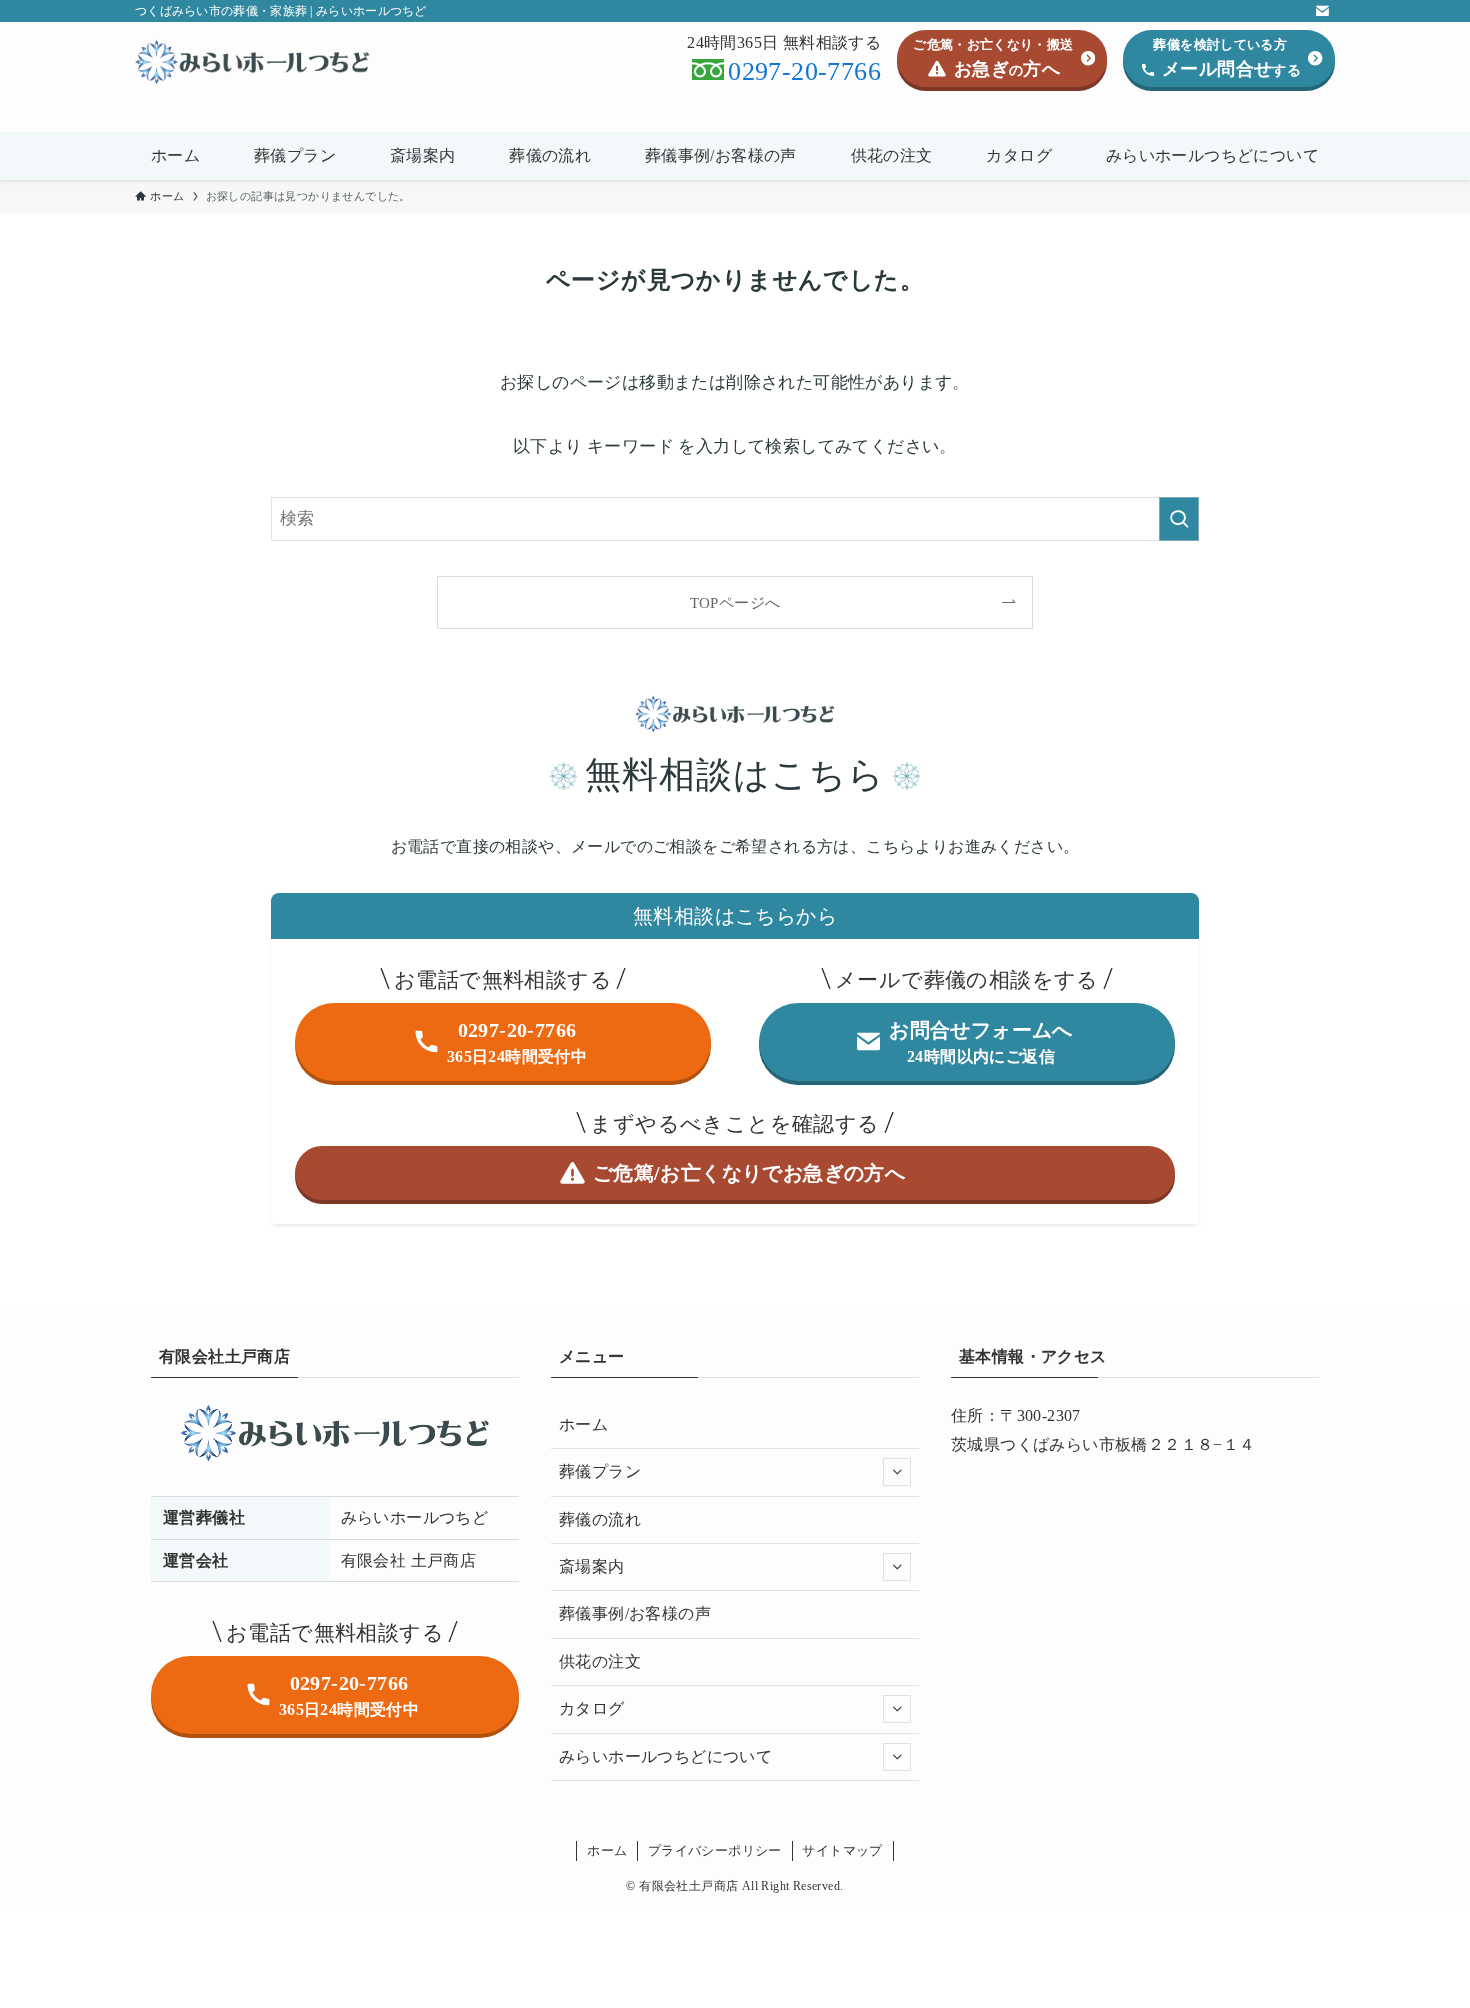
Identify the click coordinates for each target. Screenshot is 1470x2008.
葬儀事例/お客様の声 (635, 1613)
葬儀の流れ (600, 1519)
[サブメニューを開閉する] (897, 1472)
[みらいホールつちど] (252, 62)
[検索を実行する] (1179, 519)
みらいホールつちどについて (665, 1756)
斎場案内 (592, 1566)
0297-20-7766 (804, 71)
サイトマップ (842, 1850)
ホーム (583, 1424)
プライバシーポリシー (715, 1850)
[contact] (1322, 11)
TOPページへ (735, 602)
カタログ (592, 1708)
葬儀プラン (600, 1471)
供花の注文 (600, 1661)
